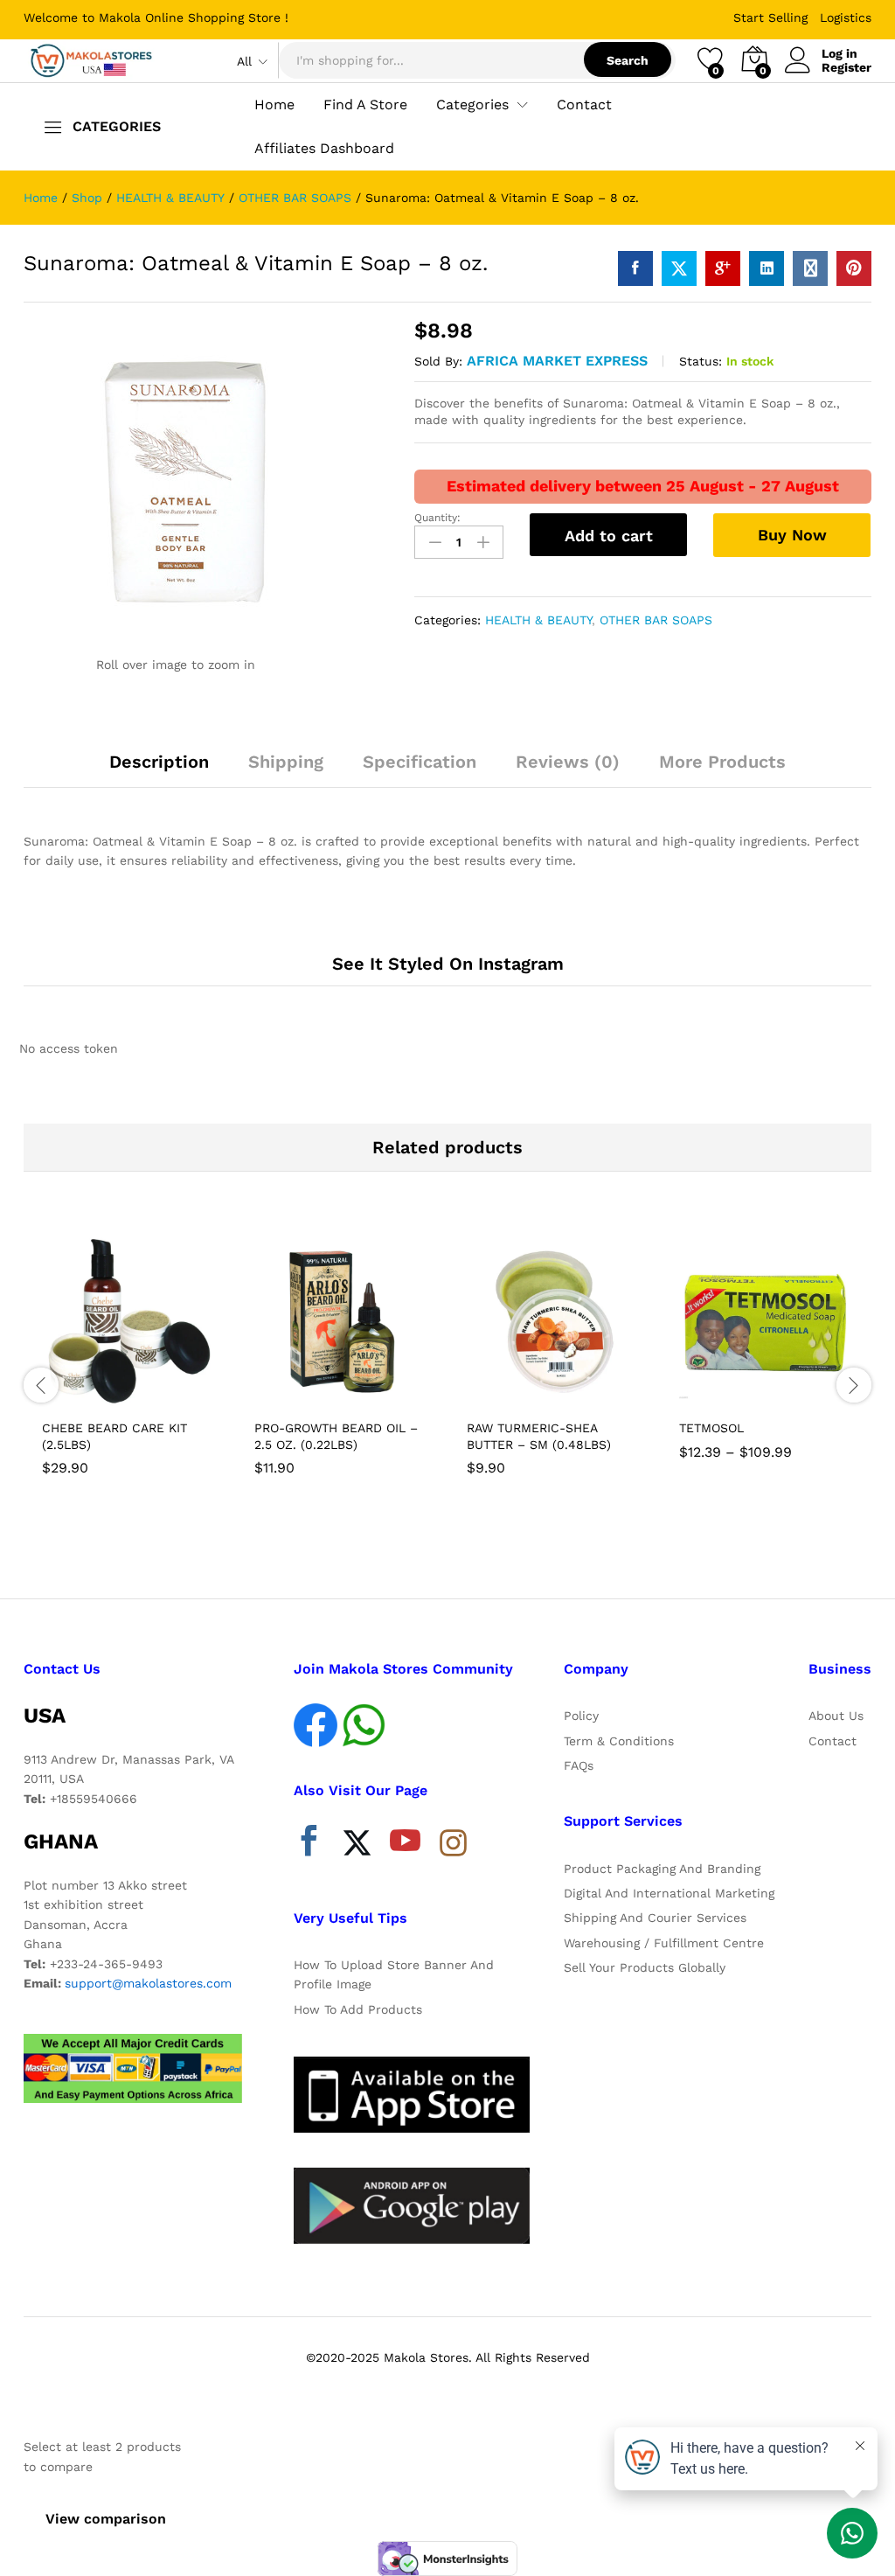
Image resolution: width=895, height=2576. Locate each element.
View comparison (106, 2519)
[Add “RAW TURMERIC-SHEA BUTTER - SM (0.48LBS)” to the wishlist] (593, 1399)
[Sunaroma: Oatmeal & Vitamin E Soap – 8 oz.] (635, 268)
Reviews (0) (568, 762)
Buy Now (792, 535)
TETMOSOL (711, 1428)
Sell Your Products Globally (645, 1967)
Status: (701, 361)
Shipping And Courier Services (655, 1918)
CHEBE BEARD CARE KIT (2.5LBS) (114, 1436)
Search (628, 60)
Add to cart (609, 536)
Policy (581, 1716)
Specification (420, 762)
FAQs (579, 1765)
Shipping (286, 762)
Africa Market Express (557, 361)
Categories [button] (472, 105)
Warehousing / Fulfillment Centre (664, 1943)
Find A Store (365, 105)
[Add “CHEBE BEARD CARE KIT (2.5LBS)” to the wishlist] (168, 1399)
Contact (584, 105)
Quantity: (437, 518)
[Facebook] (309, 1845)
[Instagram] (453, 1844)
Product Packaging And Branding (662, 1869)
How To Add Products (358, 2009)
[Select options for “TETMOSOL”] (725, 1399)
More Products (722, 762)
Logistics (846, 17)
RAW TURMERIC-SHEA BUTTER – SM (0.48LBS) (539, 1436)
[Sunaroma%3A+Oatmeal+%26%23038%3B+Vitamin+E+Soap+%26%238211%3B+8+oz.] (679, 268)
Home (274, 105)
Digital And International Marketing (669, 1893)
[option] (130, 1358)
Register (846, 67)
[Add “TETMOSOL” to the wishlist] (805, 1399)
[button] (87, 1399)
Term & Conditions (619, 1741)
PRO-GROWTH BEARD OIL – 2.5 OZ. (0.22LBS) (336, 1436)
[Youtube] (405, 1845)
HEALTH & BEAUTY (538, 620)
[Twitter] (357, 1845)
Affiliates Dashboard (324, 149)
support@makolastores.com (148, 1983)
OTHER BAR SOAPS (656, 620)
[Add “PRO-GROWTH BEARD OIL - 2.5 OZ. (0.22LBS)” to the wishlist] (380, 1399)
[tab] (159, 769)
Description (159, 762)
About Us (836, 1716)
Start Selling (770, 17)
